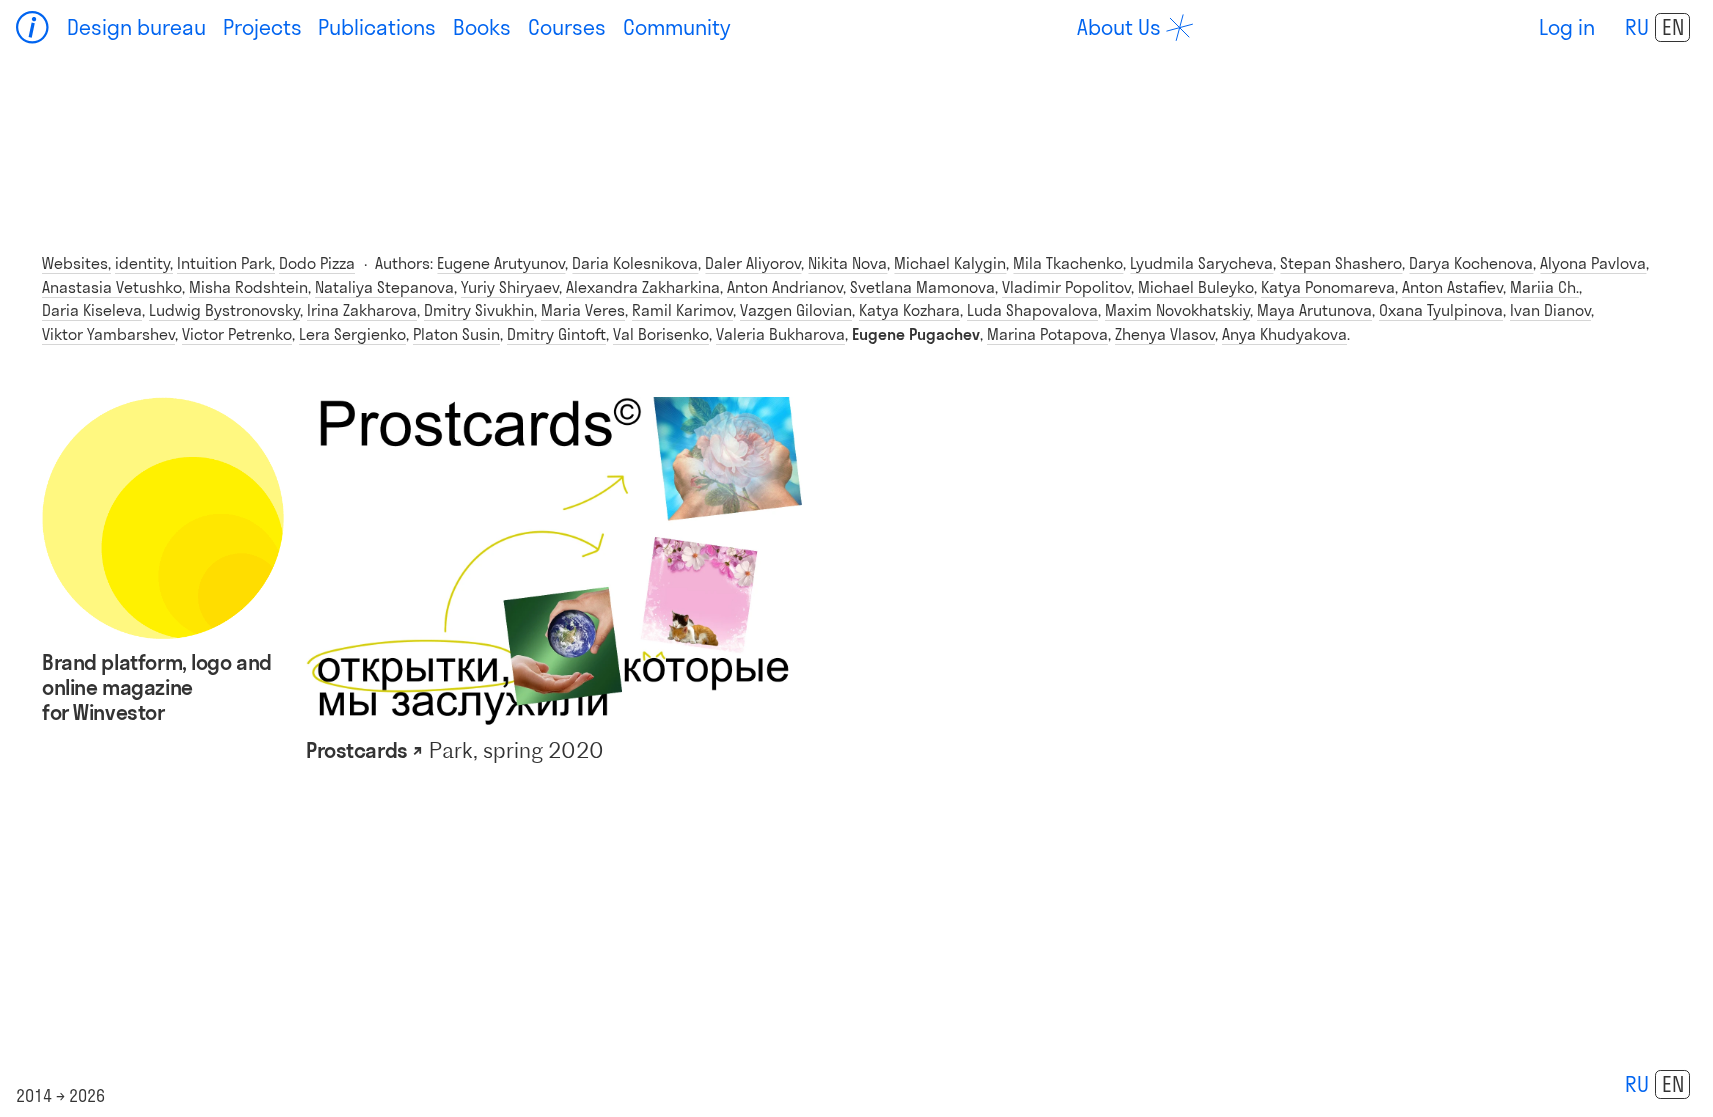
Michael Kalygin (950, 263)
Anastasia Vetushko (112, 287)
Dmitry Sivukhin (479, 310)
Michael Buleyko (1196, 287)
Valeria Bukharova (780, 334)
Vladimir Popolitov (1066, 287)
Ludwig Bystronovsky (224, 310)
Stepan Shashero (1341, 263)
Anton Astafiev (1452, 287)
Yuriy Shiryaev (510, 287)
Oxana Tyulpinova (1441, 310)
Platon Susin (456, 334)
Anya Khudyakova (1284, 334)
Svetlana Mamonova (922, 287)
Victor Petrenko (237, 334)
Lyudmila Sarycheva (1201, 263)
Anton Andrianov (785, 287)
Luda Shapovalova (1032, 310)
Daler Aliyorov (753, 263)
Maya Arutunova (1314, 310)
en (1673, 27)
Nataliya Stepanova (384, 287)
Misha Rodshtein (248, 287)
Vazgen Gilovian (796, 310)
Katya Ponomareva (1328, 287)
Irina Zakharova (362, 310)
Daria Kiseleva (92, 310)
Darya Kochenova (1471, 263)
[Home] (33, 28)
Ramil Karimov (682, 310)
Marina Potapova (1047, 334)
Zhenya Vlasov (1165, 334)
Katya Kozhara (909, 310)
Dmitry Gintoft (556, 334)
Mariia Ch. (1544, 287)
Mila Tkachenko (1068, 263)
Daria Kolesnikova (635, 263)
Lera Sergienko (352, 334)
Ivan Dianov (1550, 310)
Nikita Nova (847, 263)
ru (1637, 27)
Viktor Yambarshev (108, 334)
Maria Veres (583, 310)
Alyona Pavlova (1593, 263)
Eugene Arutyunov (501, 263)
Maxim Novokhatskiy (1177, 310)
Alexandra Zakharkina (643, 287)
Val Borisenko (661, 334)
